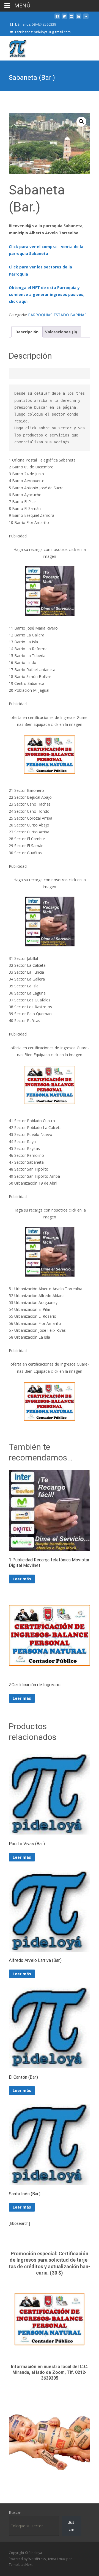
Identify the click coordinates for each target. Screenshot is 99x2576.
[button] (81, 122)
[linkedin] (86, 18)
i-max (62, 2559)
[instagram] (71, 18)
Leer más (22, 1579)
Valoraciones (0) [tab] (61, 332)
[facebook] (57, 18)
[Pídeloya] (13, 47)
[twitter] (64, 18)
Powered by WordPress (28, 2559)
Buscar (15, 2512)
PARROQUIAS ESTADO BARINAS (57, 315)
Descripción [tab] (27, 332)
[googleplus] (79, 18)
